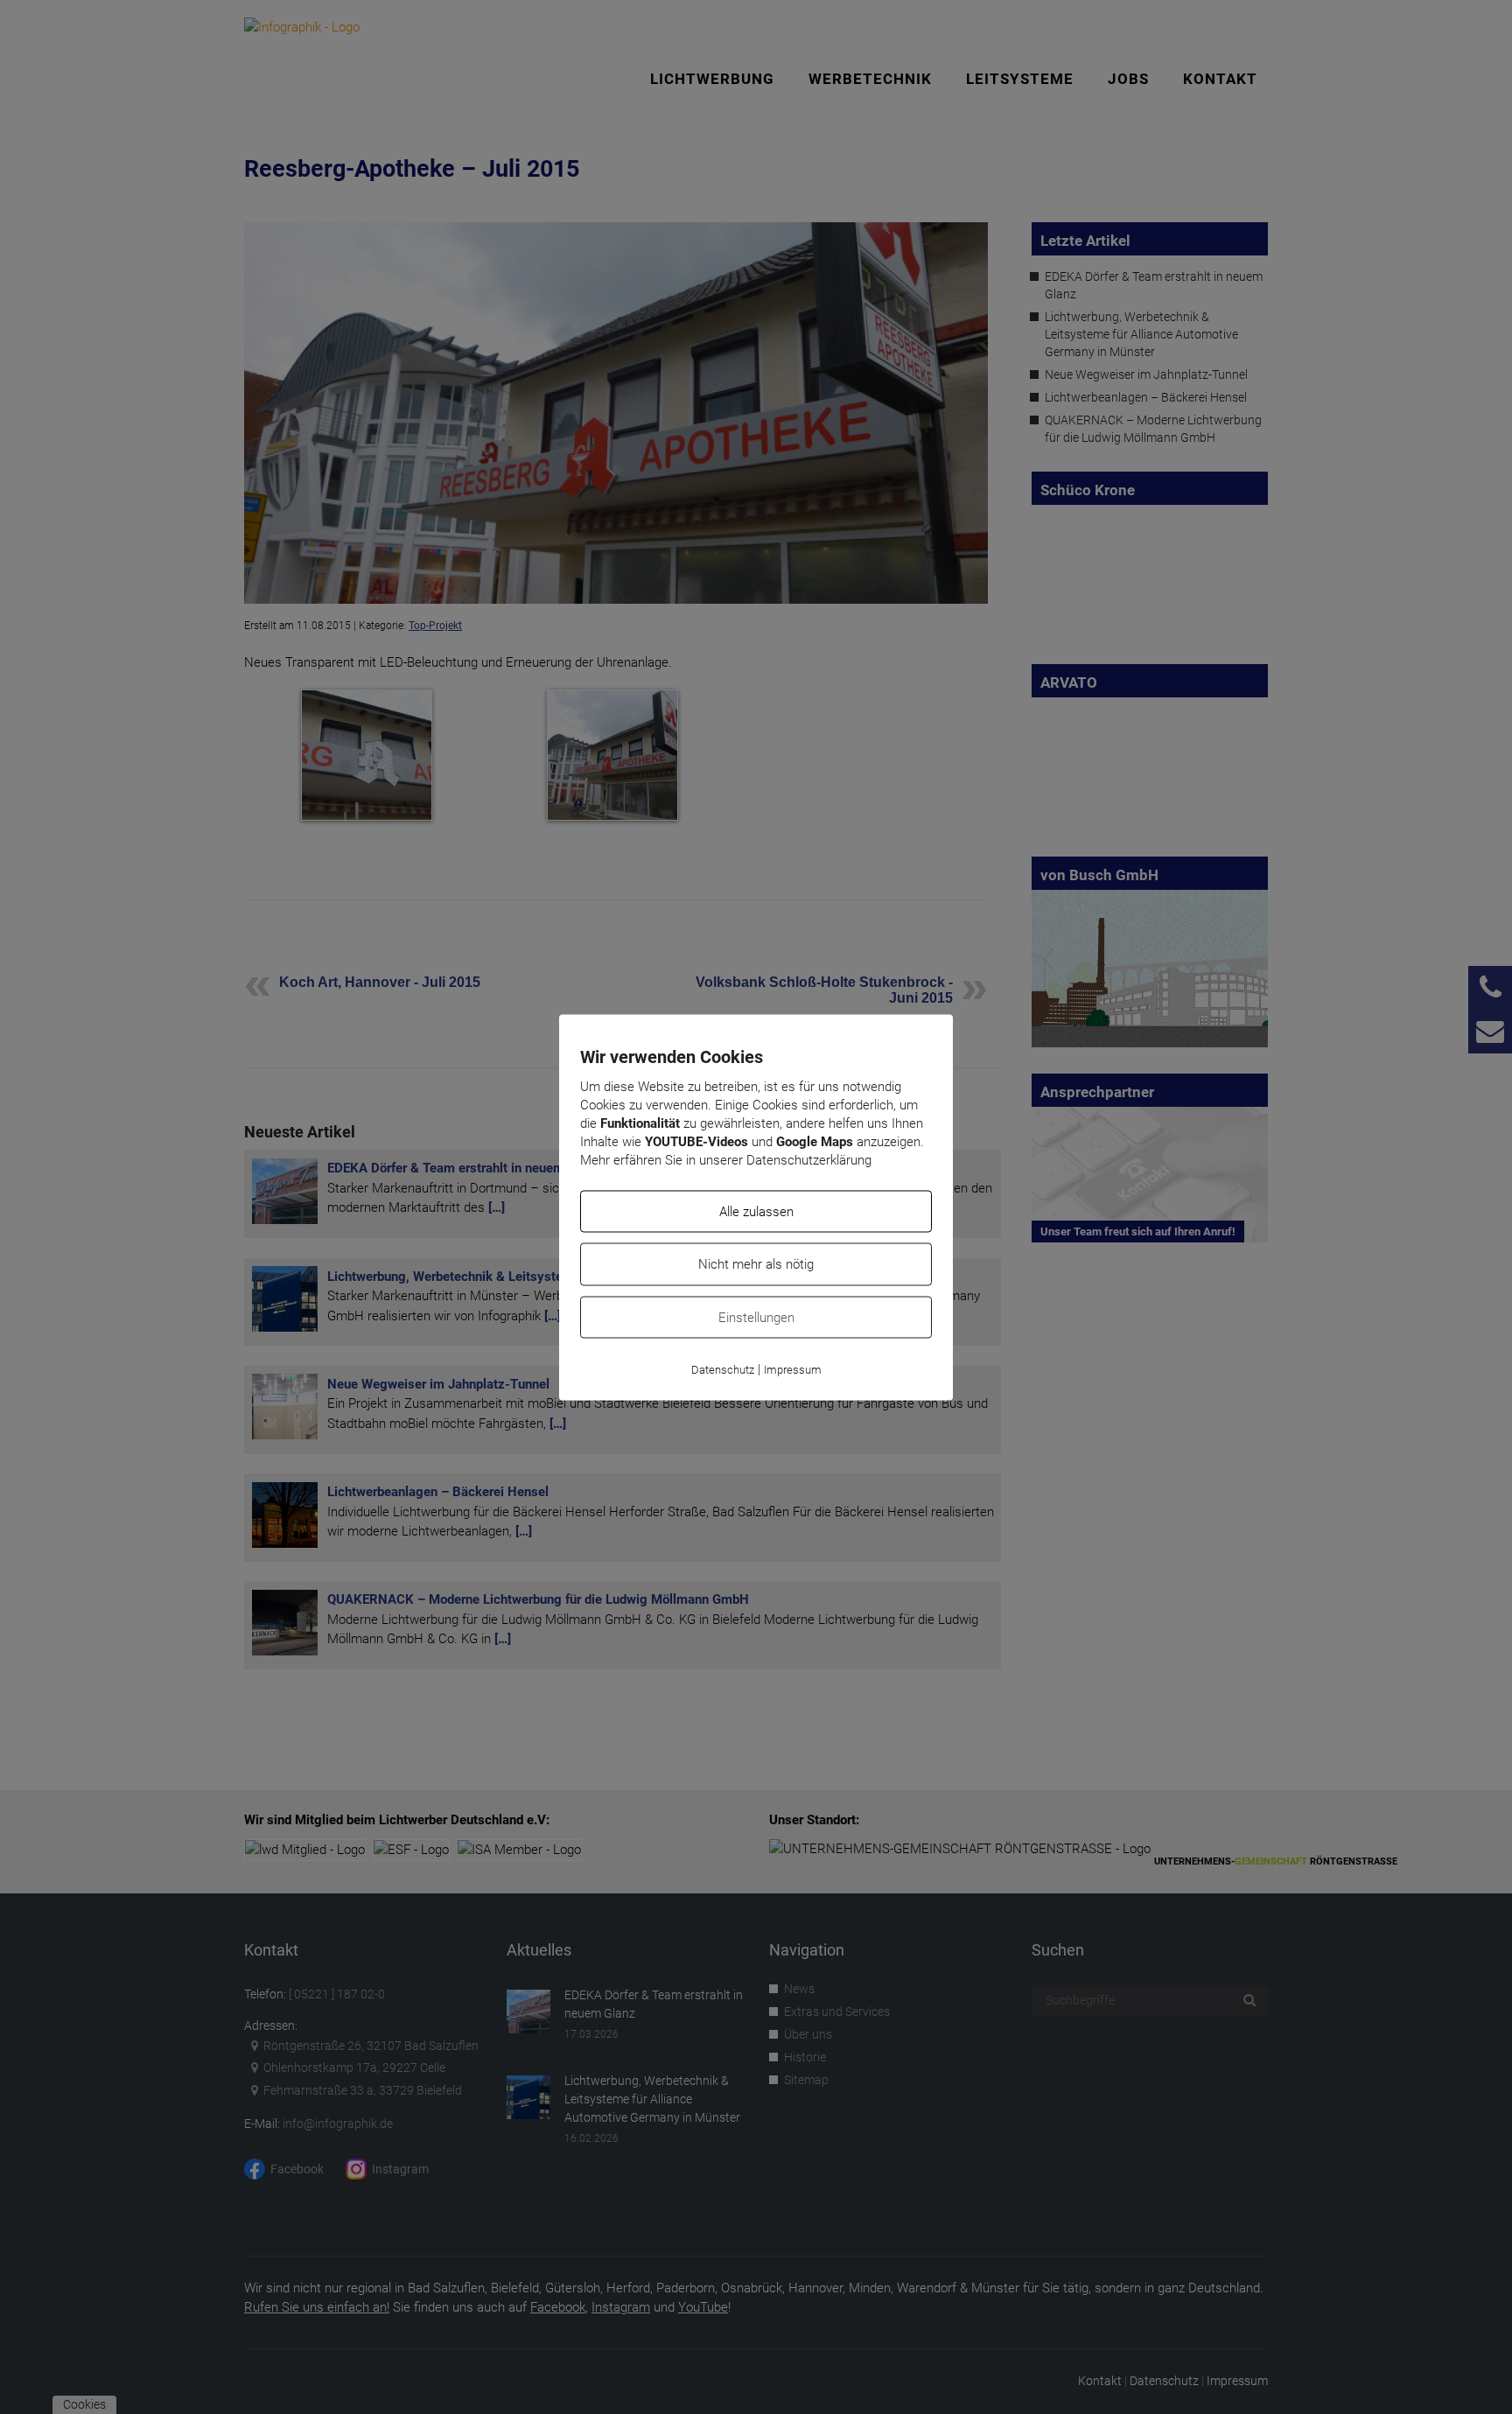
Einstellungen (756, 1317)
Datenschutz (723, 1370)
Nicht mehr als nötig (756, 1264)
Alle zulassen (756, 1211)
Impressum (793, 1370)
